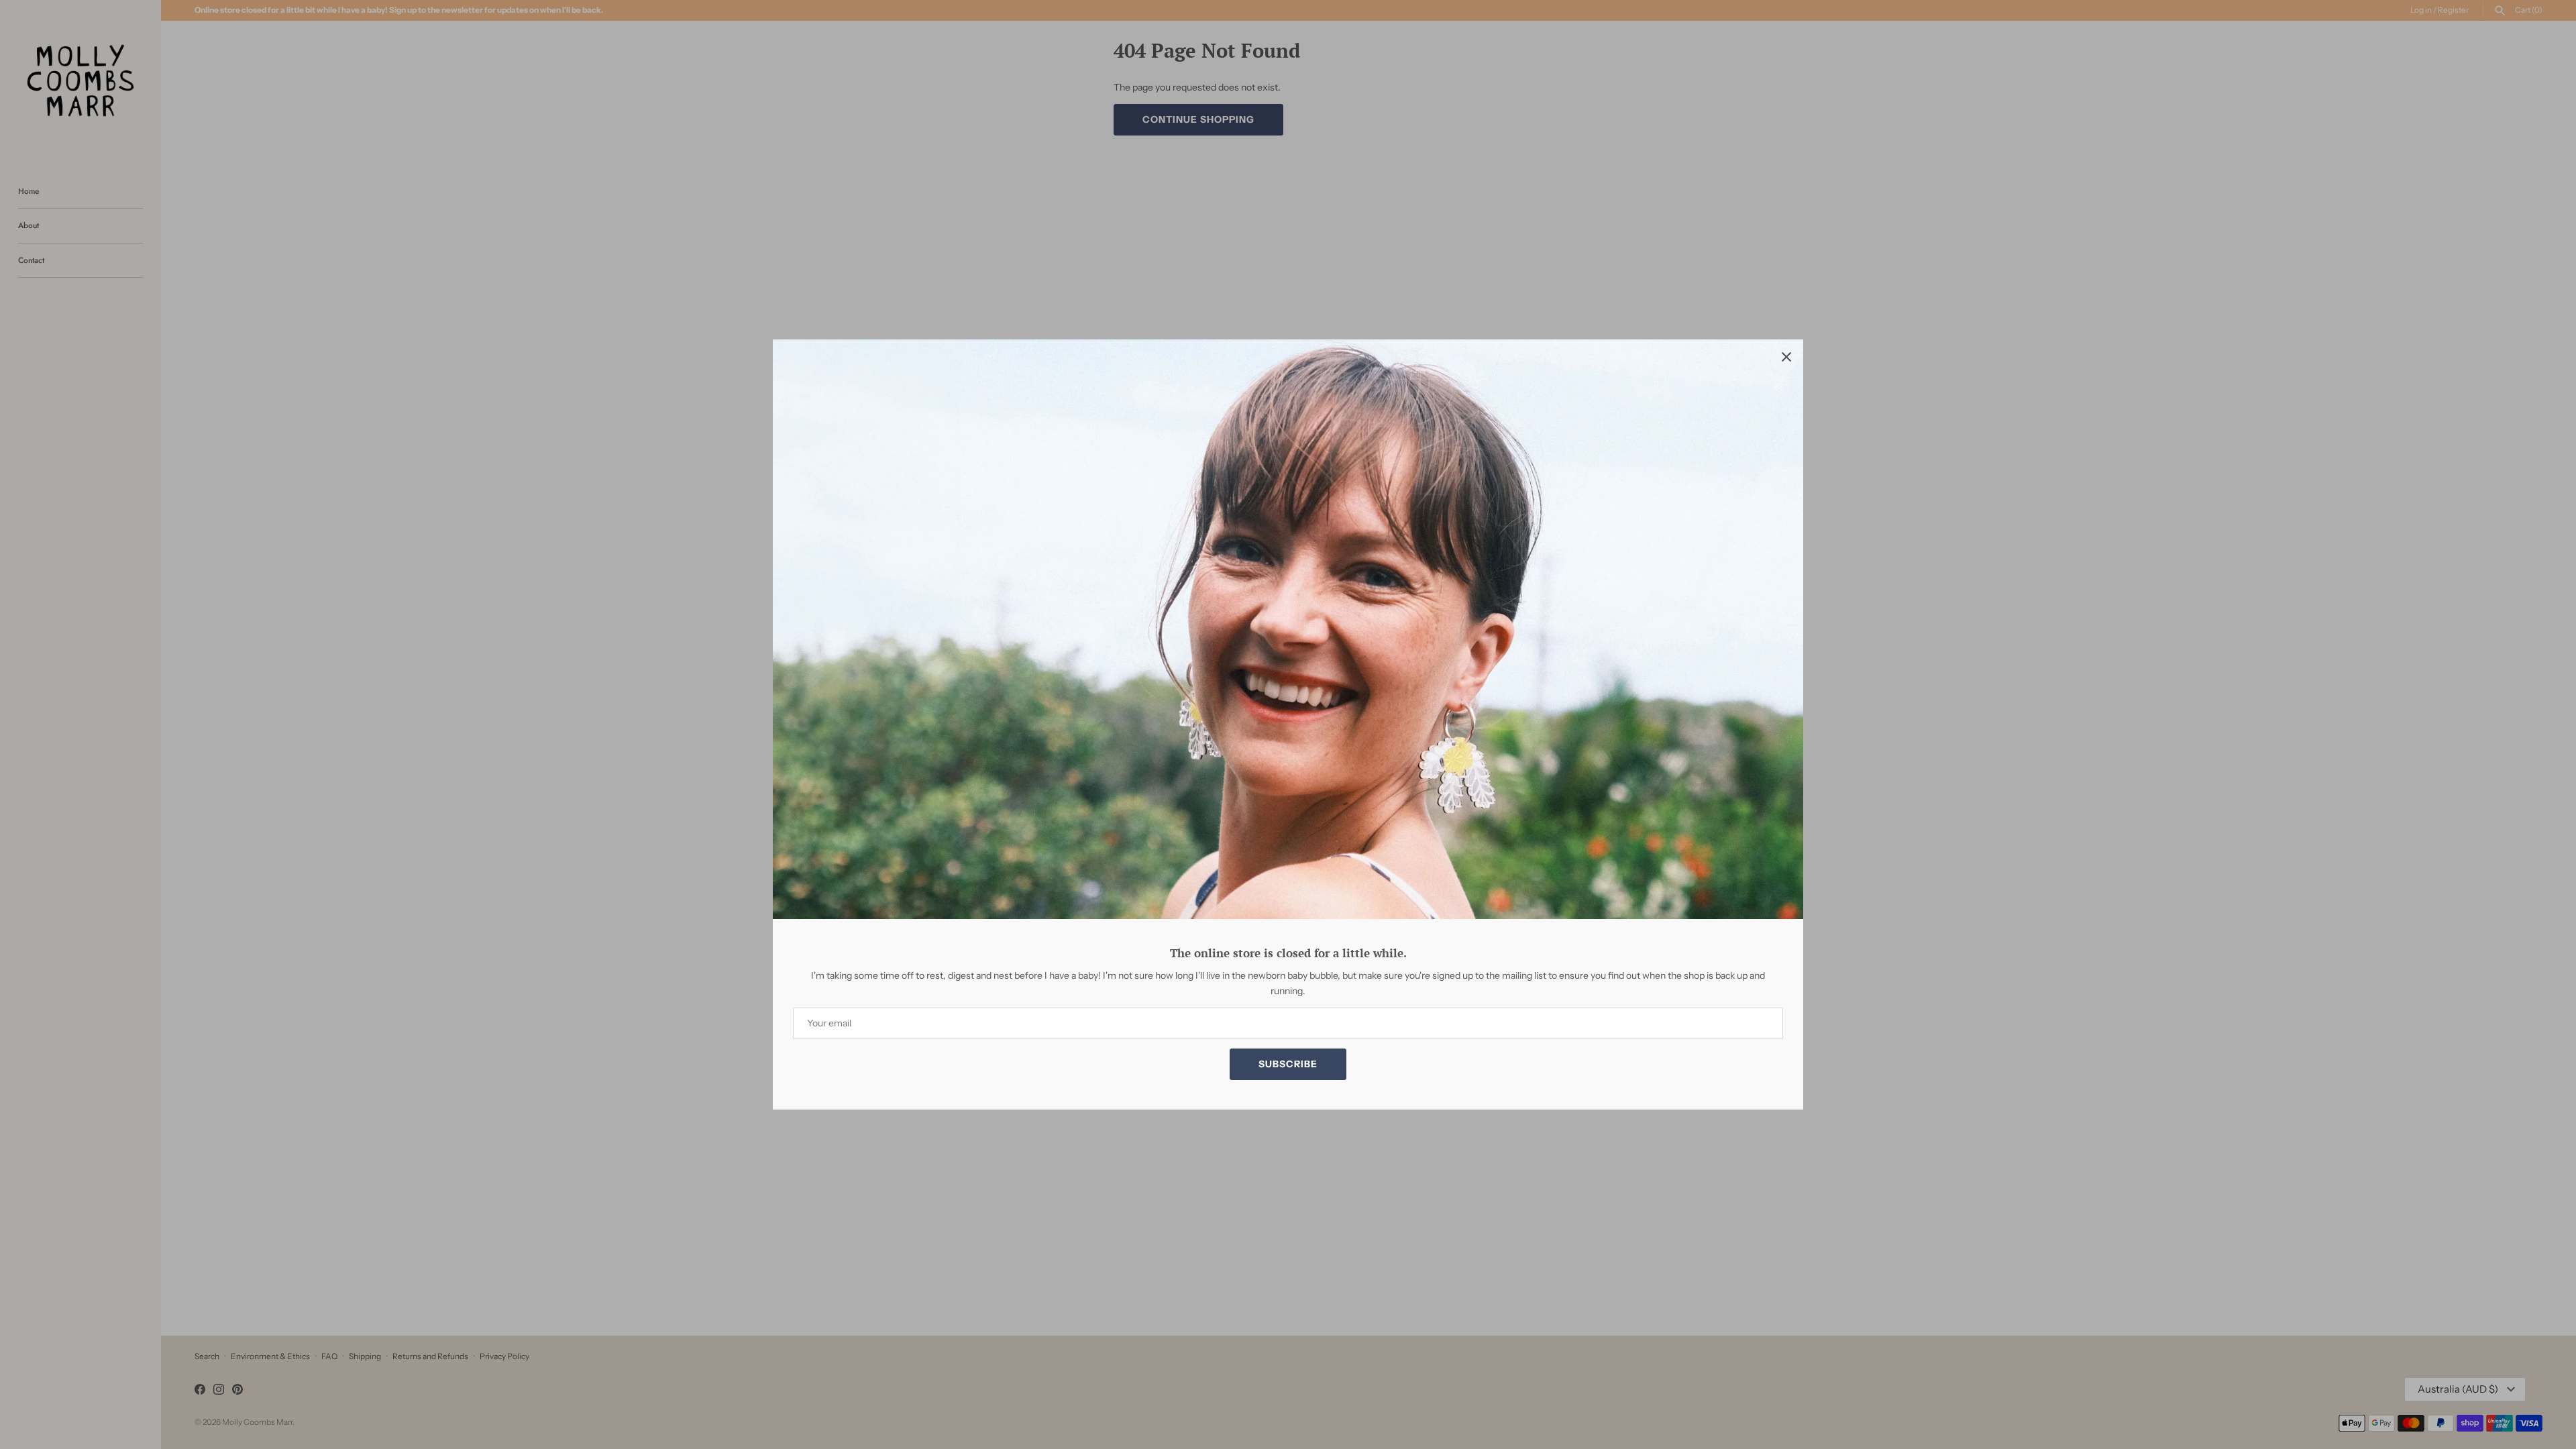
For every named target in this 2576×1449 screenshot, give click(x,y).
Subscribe (1288, 1064)
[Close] (1786, 356)
